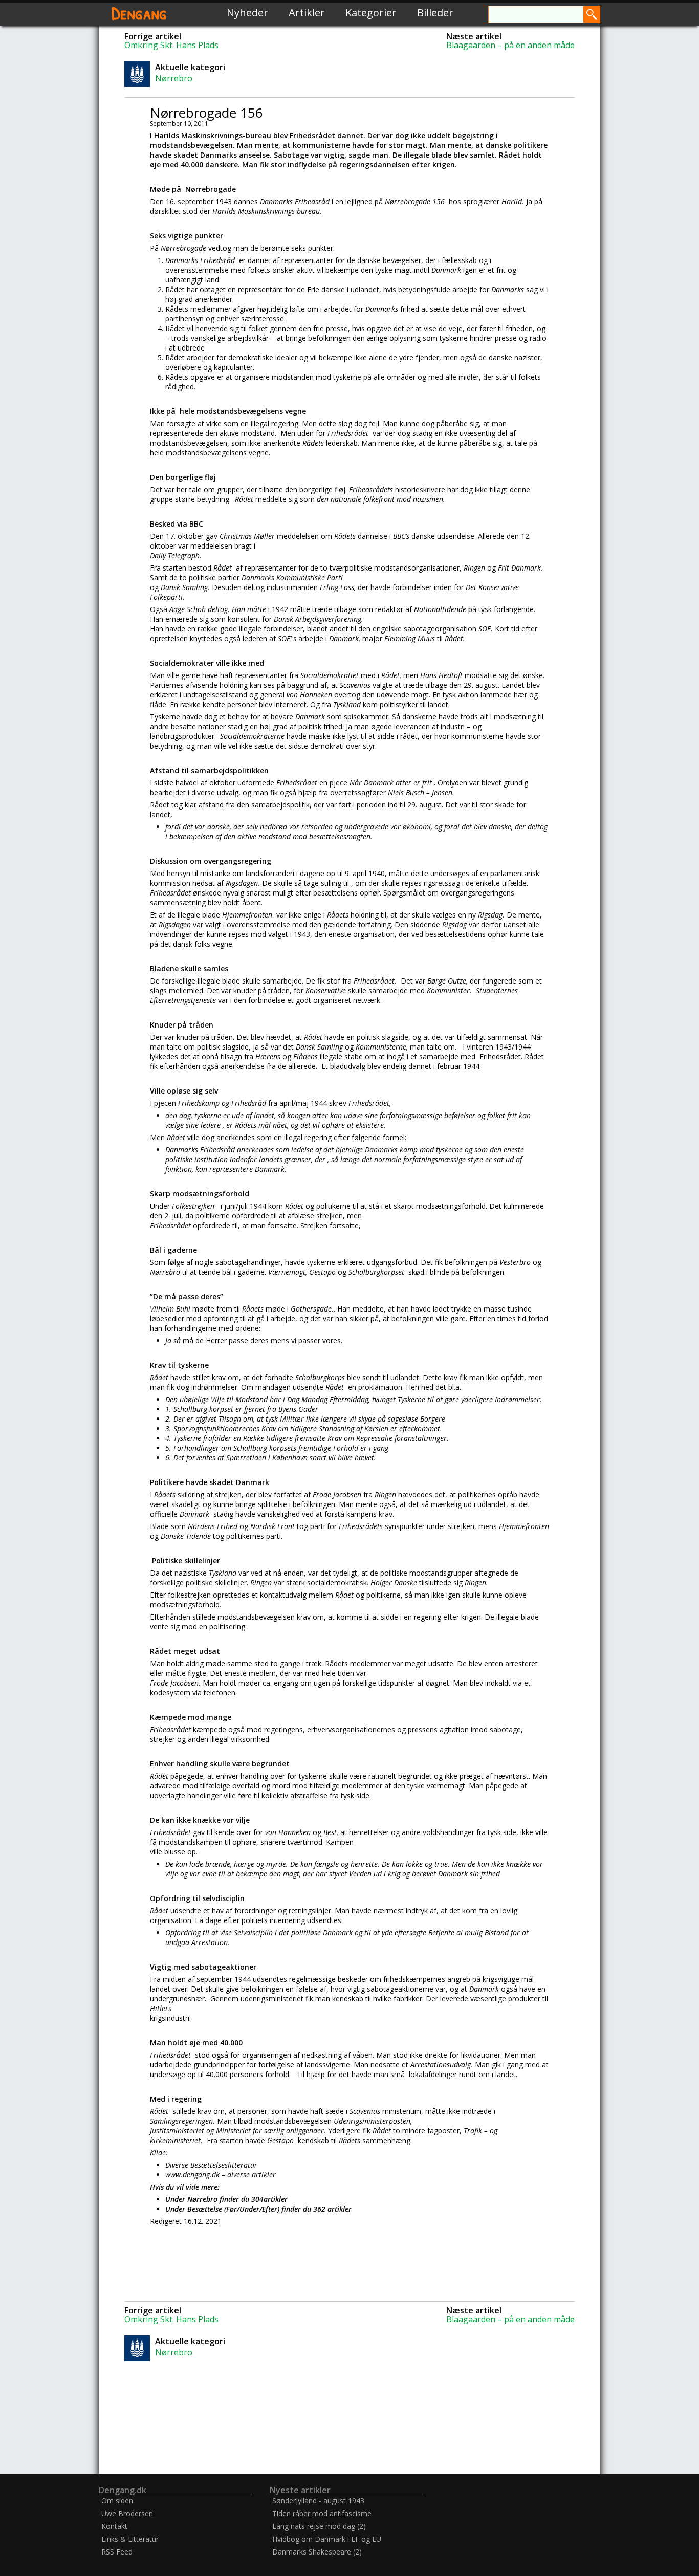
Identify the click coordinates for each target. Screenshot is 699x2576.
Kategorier (371, 13)
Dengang (139, 13)
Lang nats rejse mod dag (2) (319, 2526)
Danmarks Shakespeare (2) (317, 2552)
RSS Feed (117, 2552)
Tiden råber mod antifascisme (322, 2513)
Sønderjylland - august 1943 (318, 2501)
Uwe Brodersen (127, 2513)
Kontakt (114, 2526)
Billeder (435, 13)
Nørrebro (174, 78)
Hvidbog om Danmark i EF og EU (327, 2539)
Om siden (117, 2501)
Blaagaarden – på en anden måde (510, 45)
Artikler (307, 13)
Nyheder (247, 13)
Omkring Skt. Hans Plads (171, 45)
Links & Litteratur (130, 2539)
